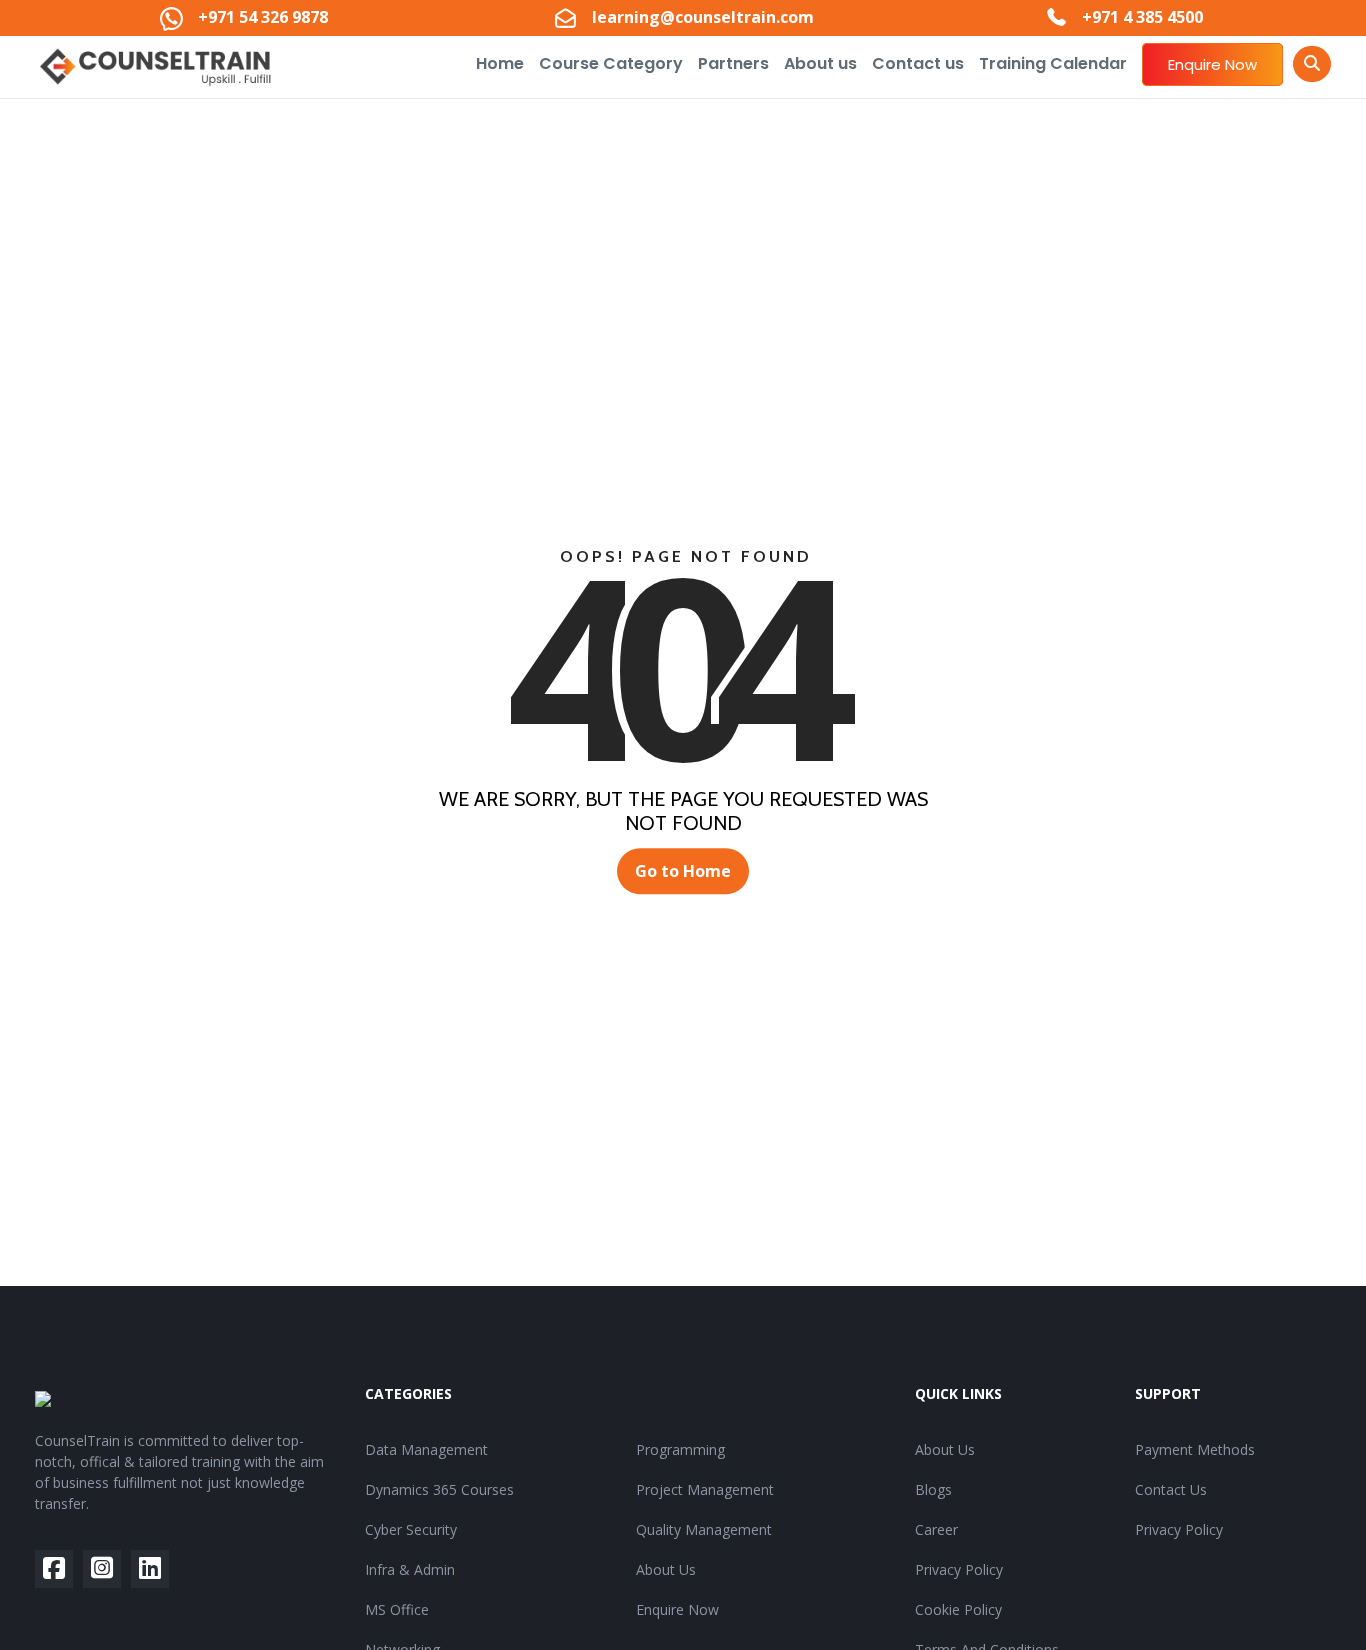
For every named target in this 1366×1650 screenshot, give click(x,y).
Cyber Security (411, 1529)
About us (820, 63)
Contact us (918, 63)
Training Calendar (1053, 63)
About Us (666, 1569)
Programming (680, 1449)
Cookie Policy (958, 1609)
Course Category (611, 63)
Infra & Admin (410, 1569)
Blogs (933, 1489)
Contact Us (1171, 1489)
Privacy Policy (959, 1569)
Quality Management (704, 1529)
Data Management (426, 1449)
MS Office (397, 1609)
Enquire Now (1212, 64)
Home (500, 63)
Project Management (705, 1489)
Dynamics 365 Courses (439, 1489)
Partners (733, 63)
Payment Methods (1195, 1449)
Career (936, 1529)
